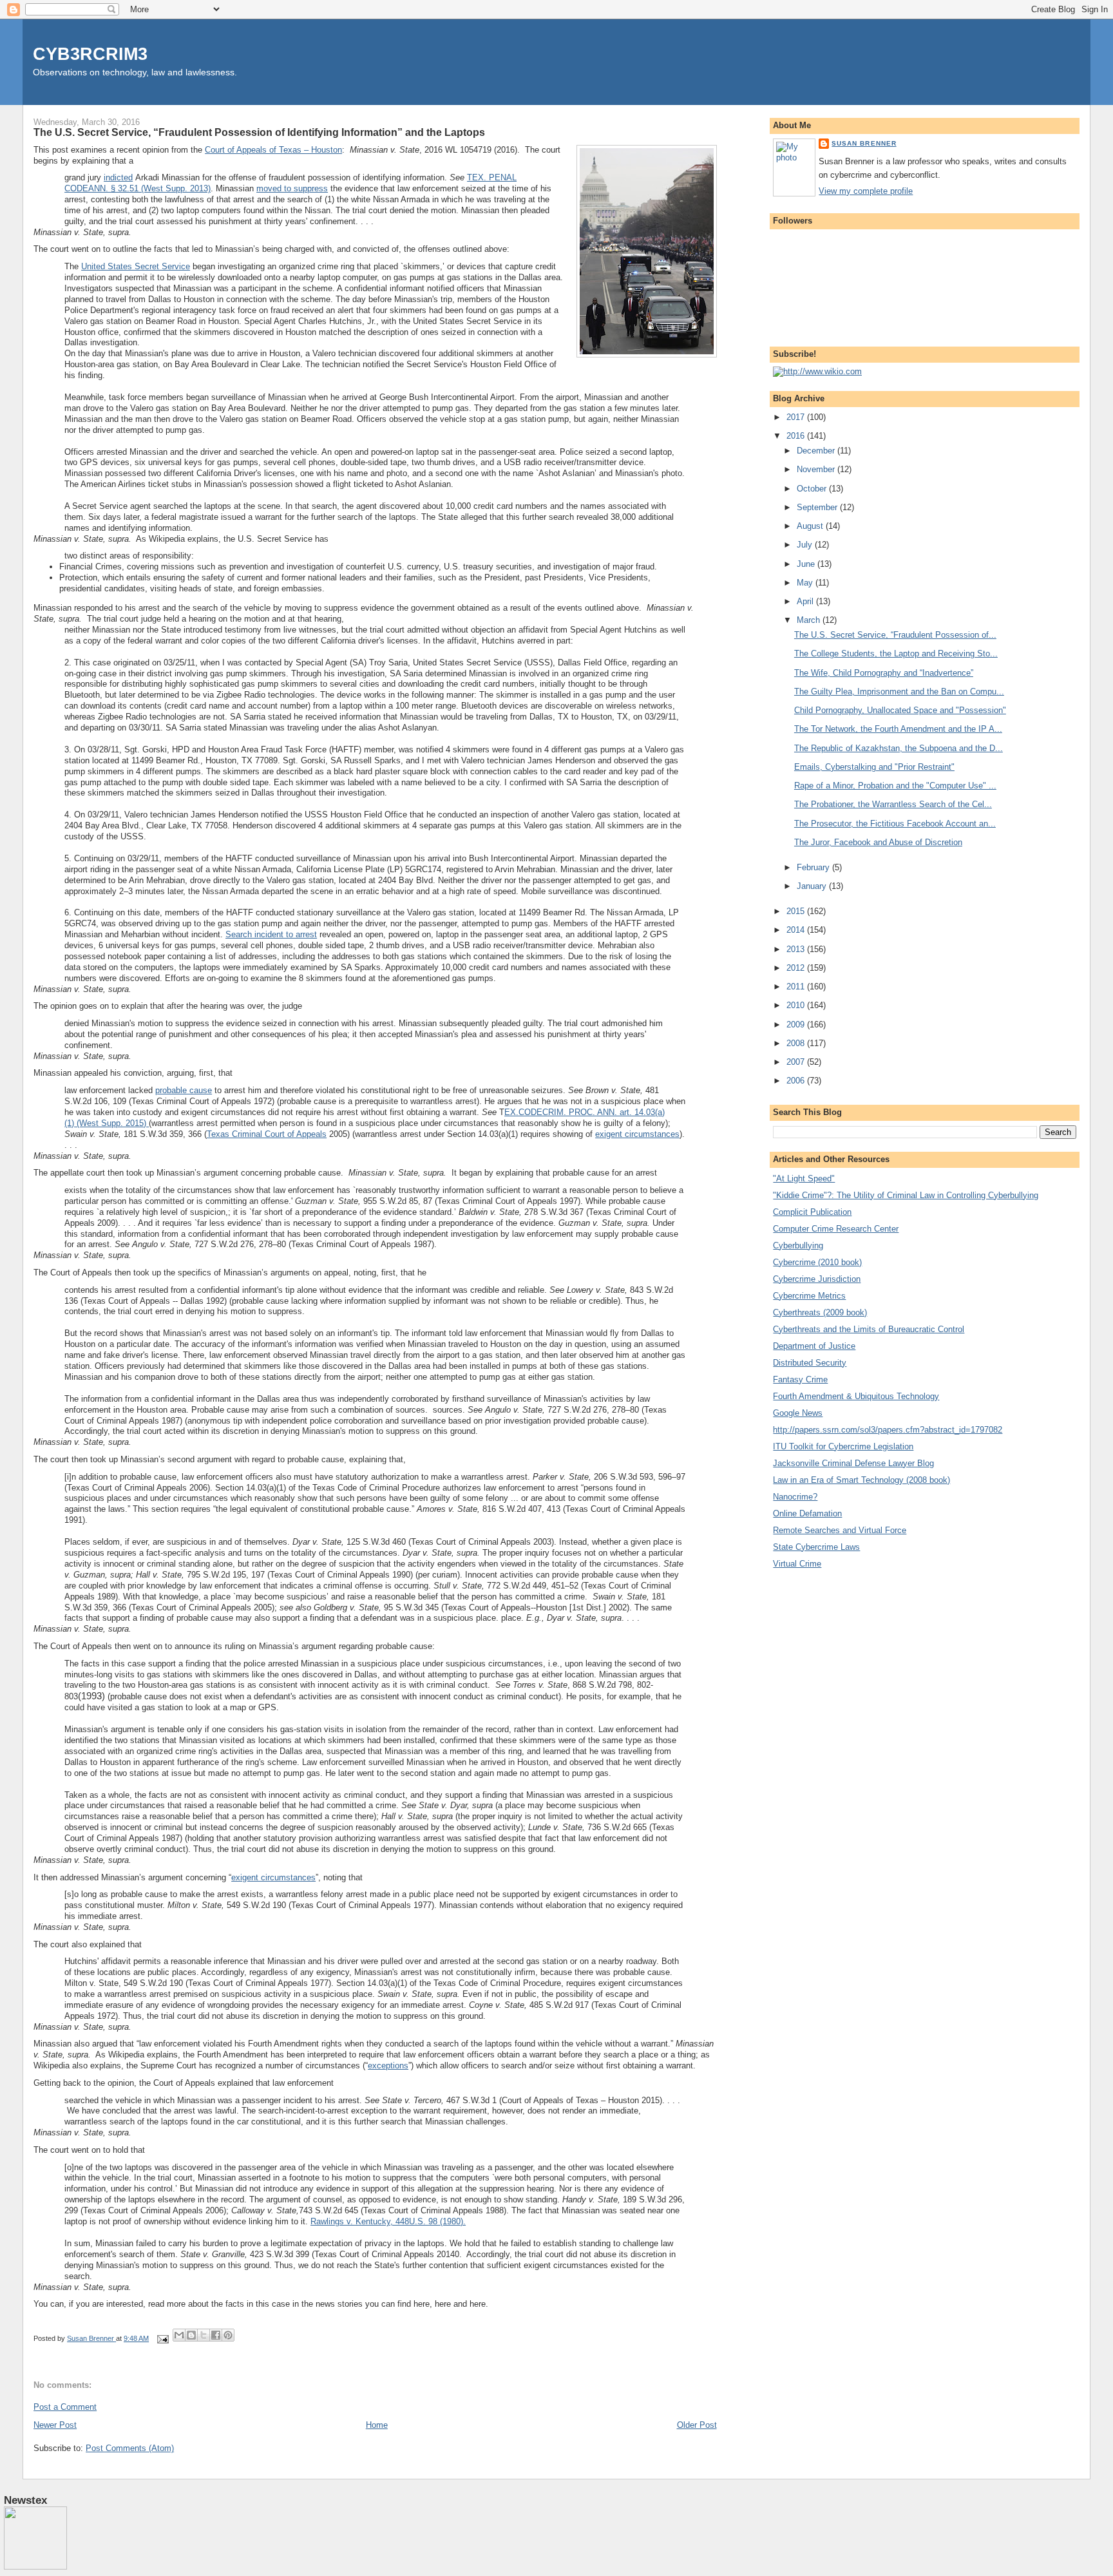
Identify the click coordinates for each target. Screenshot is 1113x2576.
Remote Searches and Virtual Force (840, 1530)
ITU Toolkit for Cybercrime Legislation (843, 1446)
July (806, 545)
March (810, 620)
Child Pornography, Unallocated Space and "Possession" (900, 710)
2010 (797, 1005)
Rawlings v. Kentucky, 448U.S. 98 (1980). (388, 2221)
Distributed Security (810, 1363)
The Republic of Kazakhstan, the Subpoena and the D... (899, 748)
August (811, 526)
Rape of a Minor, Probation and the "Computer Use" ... (895, 786)
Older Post (697, 2425)
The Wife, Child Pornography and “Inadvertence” (884, 673)
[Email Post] (162, 2338)
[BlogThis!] (191, 2335)
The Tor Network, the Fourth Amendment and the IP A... (898, 729)
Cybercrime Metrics (809, 1296)
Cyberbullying (798, 1245)
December (817, 451)
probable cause (184, 1090)
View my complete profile (866, 191)
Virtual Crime (797, 1564)
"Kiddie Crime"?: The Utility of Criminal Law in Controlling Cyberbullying (906, 1195)
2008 (797, 1043)
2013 (797, 949)
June (807, 564)
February (814, 867)
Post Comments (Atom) (130, 2448)
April (806, 601)
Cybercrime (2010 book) (817, 1262)
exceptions (388, 2066)
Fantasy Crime (800, 1379)
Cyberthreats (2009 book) (820, 1312)
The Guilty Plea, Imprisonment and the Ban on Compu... (899, 692)
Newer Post (55, 2425)
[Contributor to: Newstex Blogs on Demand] (35, 2567)
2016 (797, 436)
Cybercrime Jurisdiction (817, 1279)
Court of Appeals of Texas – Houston (273, 150)
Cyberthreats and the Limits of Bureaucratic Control (869, 1329)
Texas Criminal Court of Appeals (267, 1134)
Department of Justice (814, 1346)
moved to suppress (292, 188)
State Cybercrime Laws (816, 1547)
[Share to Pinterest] (228, 2335)
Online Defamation (807, 1513)
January (813, 886)
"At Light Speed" (804, 1178)
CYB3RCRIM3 (90, 54)
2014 (797, 930)
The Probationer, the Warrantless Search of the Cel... (893, 804)
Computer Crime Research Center (836, 1229)
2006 (797, 1081)
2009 (797, 1025)
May (806, 583)
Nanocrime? (795, 1497)
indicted (118, 177)
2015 (797, 911)
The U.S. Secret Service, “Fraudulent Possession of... (895, 635)
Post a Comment (65, 2407)
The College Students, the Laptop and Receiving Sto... (896, 654)
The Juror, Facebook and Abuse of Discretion (878, 842)
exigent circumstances (637, 1134)
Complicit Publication (812, 1212)
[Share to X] (204, 2335)
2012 (797, 968)
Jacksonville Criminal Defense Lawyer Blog (853, 1463)
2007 (797, 1062)
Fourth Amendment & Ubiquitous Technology (856, 1396)
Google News (798, 1413)
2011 (797, 987)
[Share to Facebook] (216, 2335)
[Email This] (179, 2335)
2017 (797, 417)
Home (377, 2425)
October (813, 489)
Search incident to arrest (271, 934)
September (818, 507)
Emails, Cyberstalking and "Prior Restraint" (874, 767)
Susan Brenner (864, 143)
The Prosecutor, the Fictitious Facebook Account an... (895, 824)
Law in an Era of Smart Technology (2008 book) (861, 1480)
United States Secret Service (136, 266)
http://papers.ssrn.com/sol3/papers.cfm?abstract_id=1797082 (888, 1430)
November (817, 469)
